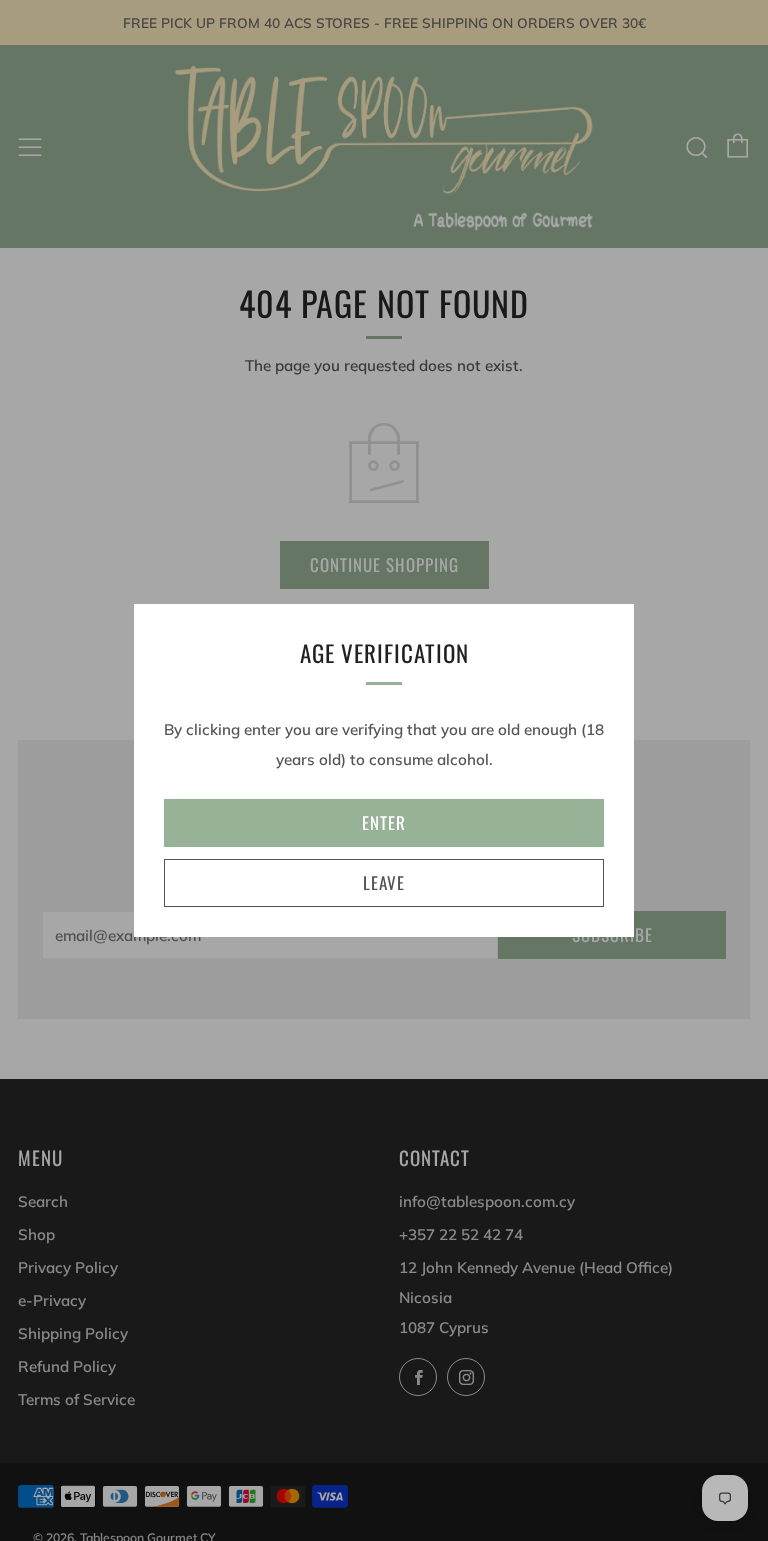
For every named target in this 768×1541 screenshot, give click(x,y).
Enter (384, 822)
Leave (384, 882)
